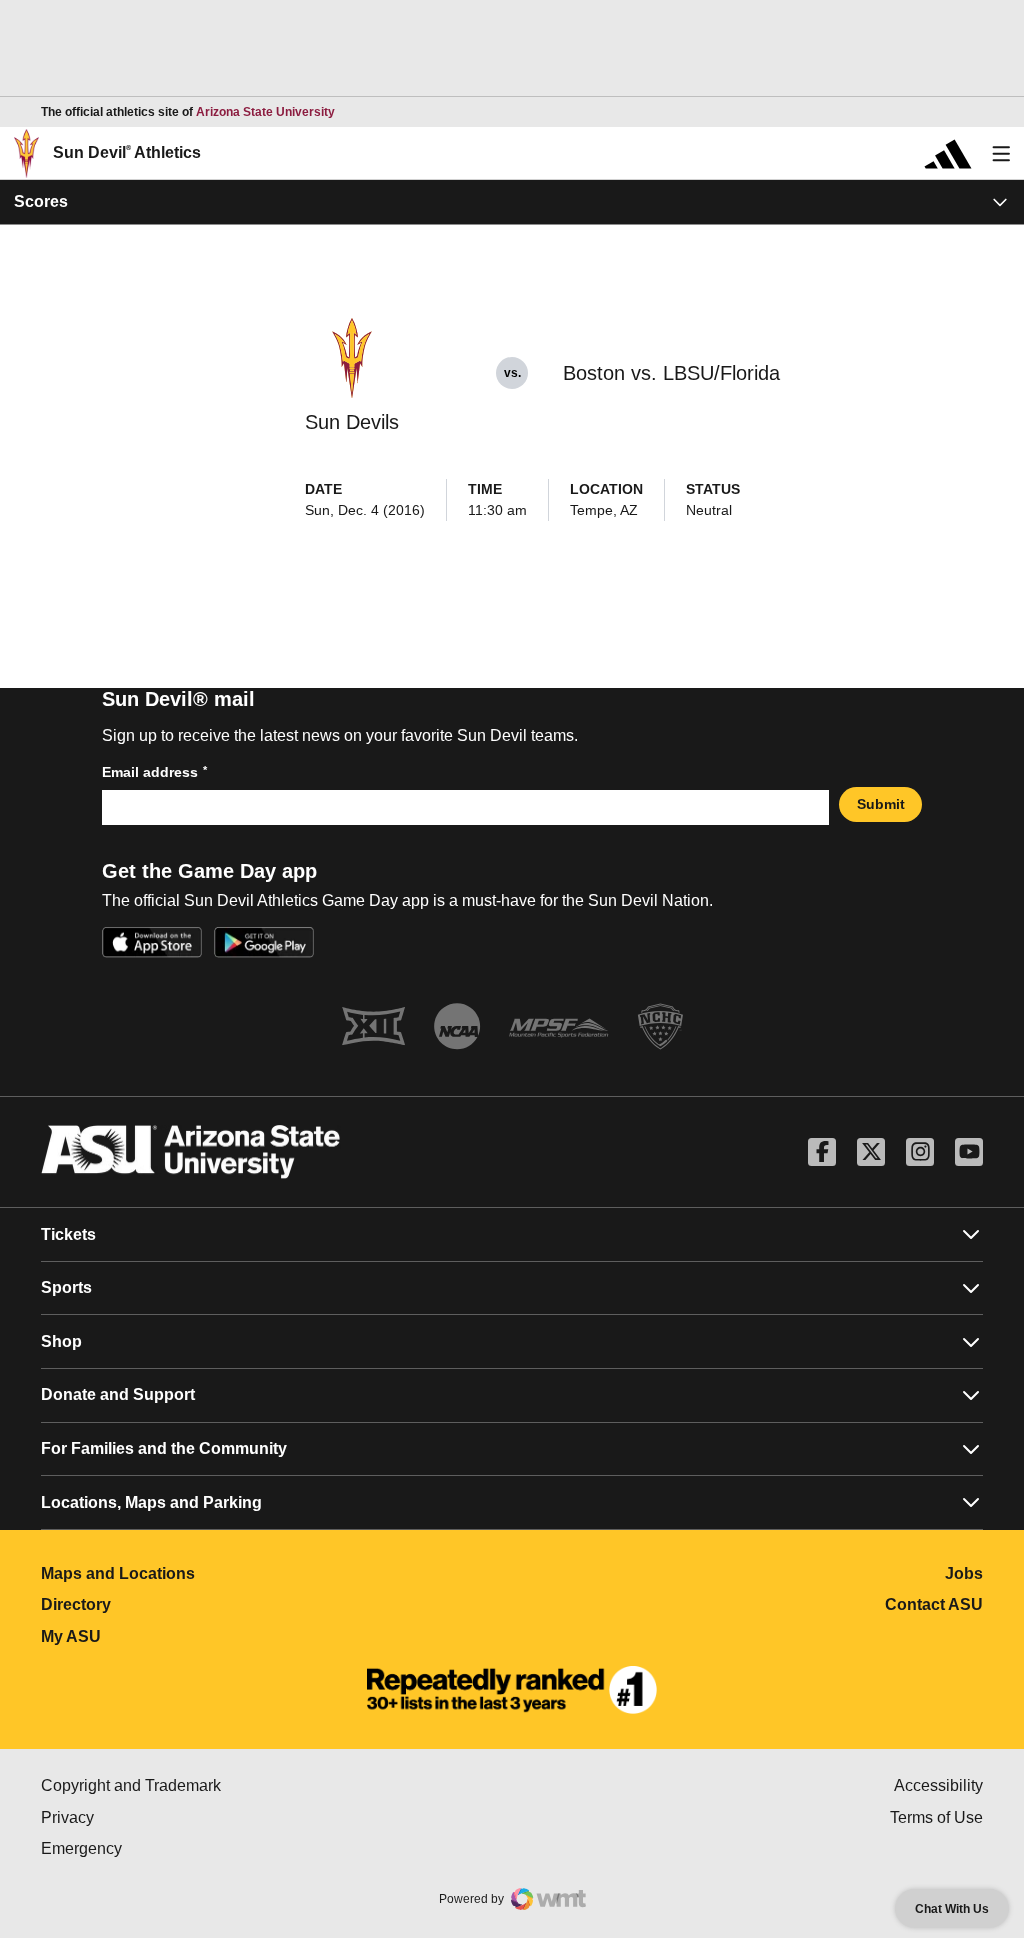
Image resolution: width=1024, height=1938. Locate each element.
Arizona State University (265, 112)
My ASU (159, 1636)
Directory (164, 1604)
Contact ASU (934, 1604)
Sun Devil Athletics (127, 152)
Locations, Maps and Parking (151, 1502)
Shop (61, 1341)
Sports (66, 1287)
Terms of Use (936, 1817)
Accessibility (938, 1785)
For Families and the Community (164, 1448)
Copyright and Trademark (215, 1785)
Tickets (68, 1234)
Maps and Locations (206, 1573)
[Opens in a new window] (512, 1690)
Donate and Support (118, 1394)
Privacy (152, 1817)
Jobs (964, 1573)
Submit (881, 804)
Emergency (166, 1848)
